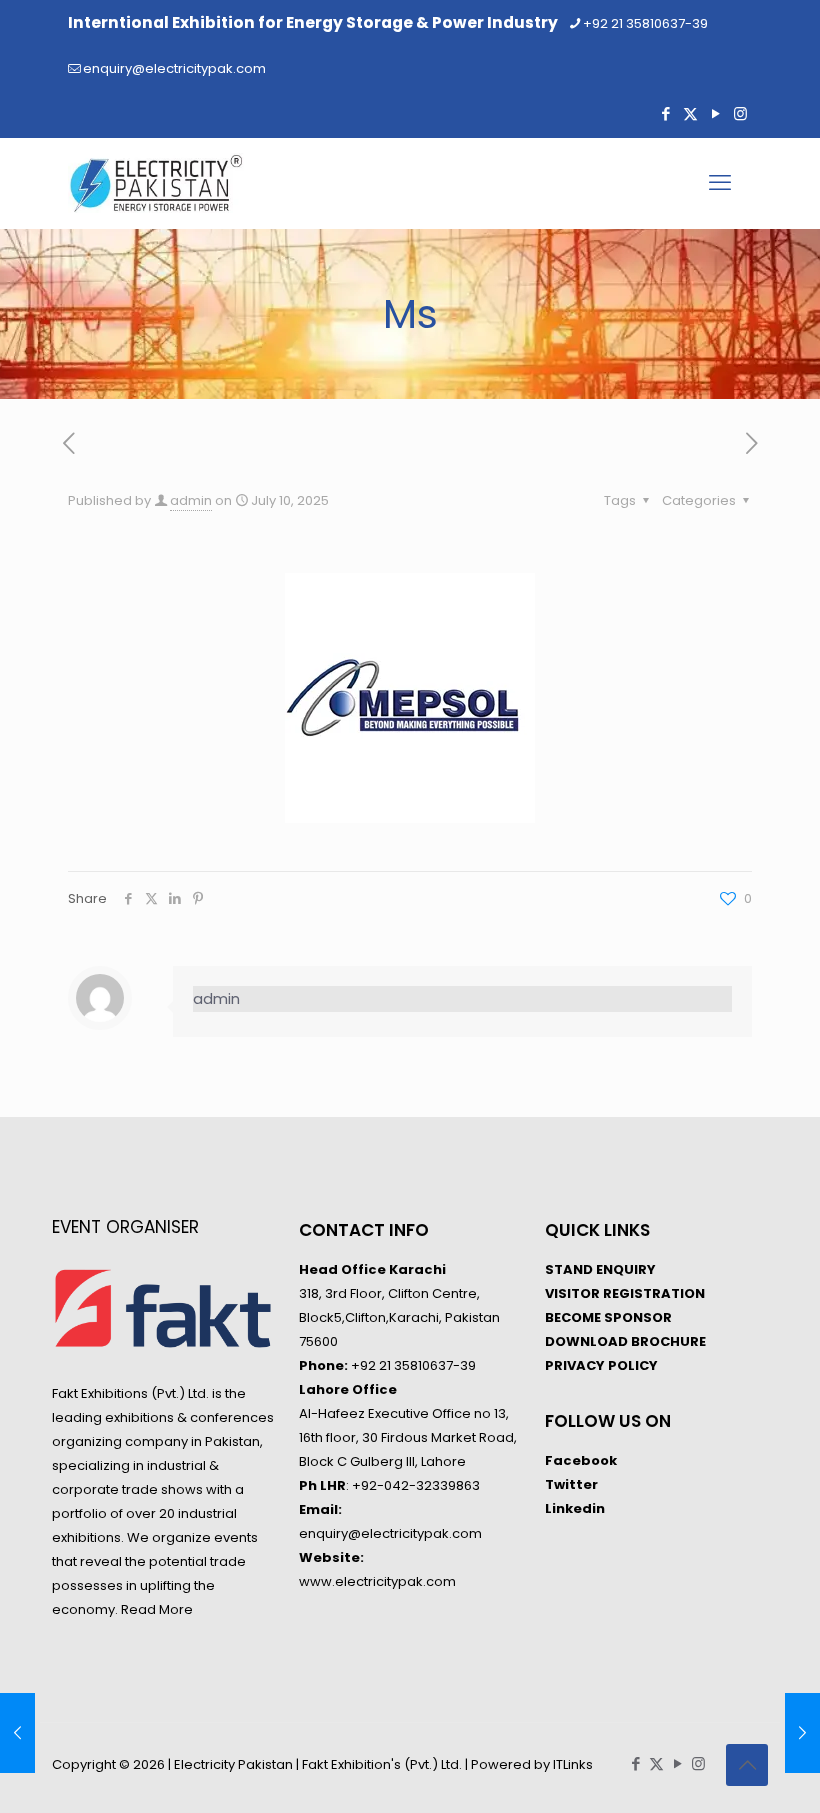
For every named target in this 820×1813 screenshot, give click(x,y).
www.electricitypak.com (377, 1581)
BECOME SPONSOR (608, 1317)
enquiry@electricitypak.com (174, 68)
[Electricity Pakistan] (156, 183)
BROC (649, 1341)
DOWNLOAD (586, 1341)
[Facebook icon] (665, 113)
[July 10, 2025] (802, 1733)
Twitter (571, 1484)
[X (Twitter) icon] (690, 113)
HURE (688, 1341)
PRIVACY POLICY (601, 1365)
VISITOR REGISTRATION (625, 1293)
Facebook (581, 1460)
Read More (157, 1609)
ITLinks (573, 1764)
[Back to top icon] (747, 1765)
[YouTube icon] (715, 113)
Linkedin (575, 1508)
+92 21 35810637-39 (645, 23)
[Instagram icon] (740, 113)
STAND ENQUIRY (600, 1269)
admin (191, 500)
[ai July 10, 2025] (17, 1733)
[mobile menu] (720, 183)
